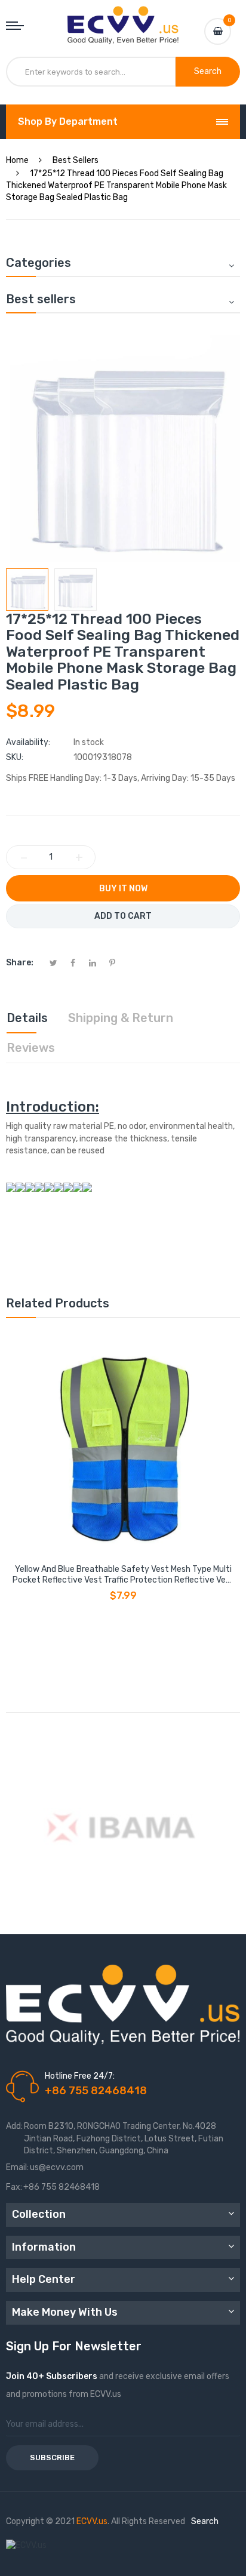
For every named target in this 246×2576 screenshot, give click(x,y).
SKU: (15, 757)
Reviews (31, 1048)
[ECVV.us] (123, 18)
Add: (14, 2126)
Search (205, 2521)
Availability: (28, 742)
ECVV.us (92, 2521)
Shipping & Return (121, 1018)
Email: (17, 2167)
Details (27, 1018)
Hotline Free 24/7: (80, 2076)
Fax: (14, 2187)
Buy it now (123, 889)
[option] (27, 590)
